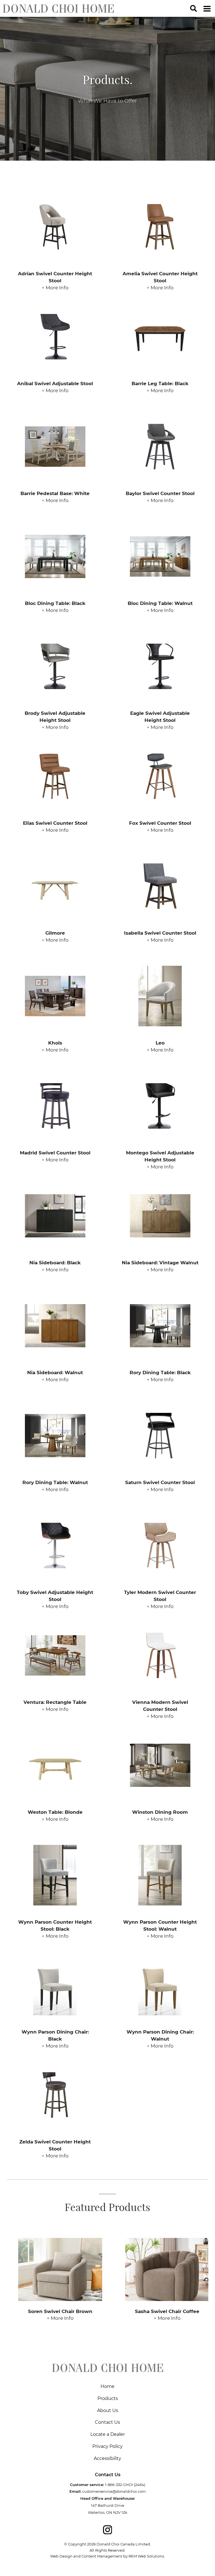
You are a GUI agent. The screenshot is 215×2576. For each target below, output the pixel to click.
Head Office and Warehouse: (108, 2498)
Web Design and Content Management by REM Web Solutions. (107, 2556)
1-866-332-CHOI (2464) (125, 2485)
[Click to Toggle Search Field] (193, 8)
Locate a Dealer (108, 2434)
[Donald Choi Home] (58, 8)
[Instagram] (107, 2530)
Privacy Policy (107, 2446)
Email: (75, 2491)
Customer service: (87, 2485)
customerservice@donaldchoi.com (114, 2491)
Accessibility (107, 2458)
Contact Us (107, 2422)
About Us (108, 2410)
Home (107, 2386)
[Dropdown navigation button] (207, 8)
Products (108, 2398)
